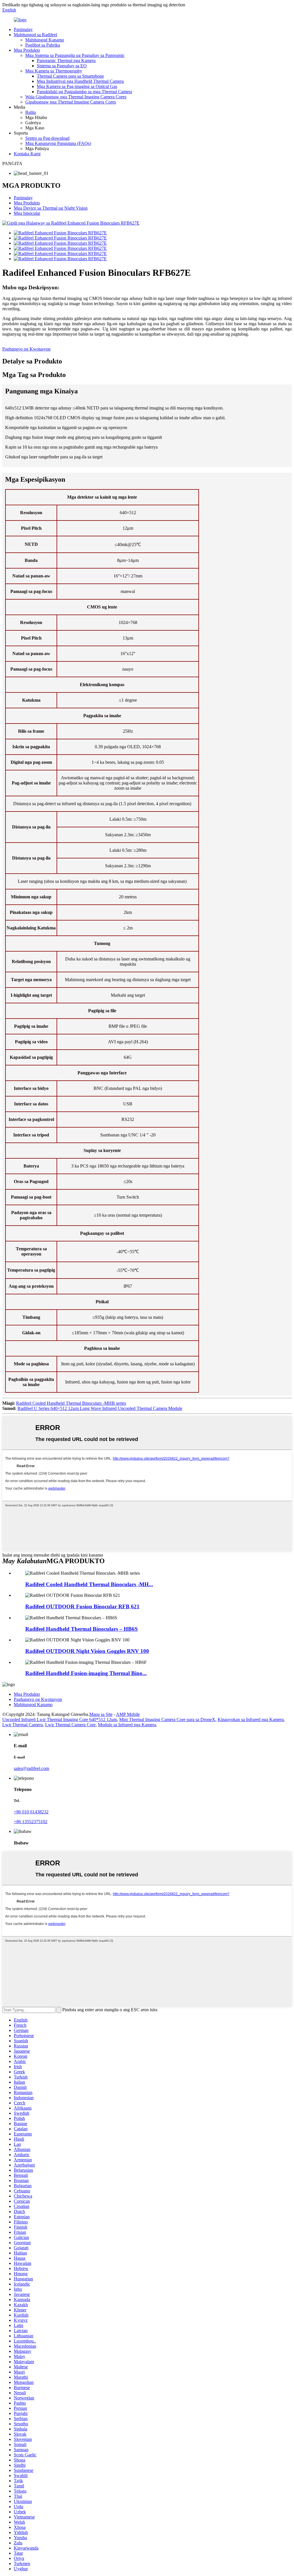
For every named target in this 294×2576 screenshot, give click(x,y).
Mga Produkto (27, 50)
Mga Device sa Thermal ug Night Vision (51, 208)
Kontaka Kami (27, 154)
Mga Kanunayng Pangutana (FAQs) (58, 143)
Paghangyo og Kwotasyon (26, 349)
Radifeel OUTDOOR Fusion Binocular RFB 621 (82, 1606)
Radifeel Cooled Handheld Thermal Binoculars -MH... (89, 1584)
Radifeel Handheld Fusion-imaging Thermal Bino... (86, 1673)
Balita (31, 112)
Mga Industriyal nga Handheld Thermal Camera (80, 81)
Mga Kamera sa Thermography (54, 71)
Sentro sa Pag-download (47, 138)
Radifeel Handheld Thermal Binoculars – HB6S (82, 1629)
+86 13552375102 (31, 1822)
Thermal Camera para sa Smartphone (70, 76)
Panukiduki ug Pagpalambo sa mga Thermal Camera (84, 92)
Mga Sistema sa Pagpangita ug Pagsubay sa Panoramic (75, 55)
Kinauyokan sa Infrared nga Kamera (251, 1719)
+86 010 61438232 (31, 1812)
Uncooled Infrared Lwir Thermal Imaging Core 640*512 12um (60, 1719)
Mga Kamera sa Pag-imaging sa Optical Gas (77, 86)
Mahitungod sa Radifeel (35, 35)
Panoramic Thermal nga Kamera (66, 61)
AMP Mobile (128, 1714)
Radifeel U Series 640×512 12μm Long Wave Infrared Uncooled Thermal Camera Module (100, 1408)
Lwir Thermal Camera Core (70, 1725)
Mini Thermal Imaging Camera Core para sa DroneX (167, 1719)
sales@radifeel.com (31, 1768)
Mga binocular (27, 213)
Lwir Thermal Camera (23, 1725)
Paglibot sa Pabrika (43, 45)
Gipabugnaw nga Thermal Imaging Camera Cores (71, 102)
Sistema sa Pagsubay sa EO (62, 66)
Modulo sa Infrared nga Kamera (127, 1725)
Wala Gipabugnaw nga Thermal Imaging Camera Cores (76, 97)
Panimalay (23, 29)
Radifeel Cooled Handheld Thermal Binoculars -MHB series (71, 1403)
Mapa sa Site (101, 1714)
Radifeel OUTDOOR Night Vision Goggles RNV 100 (87, 1651)
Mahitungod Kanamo (45, 40)
